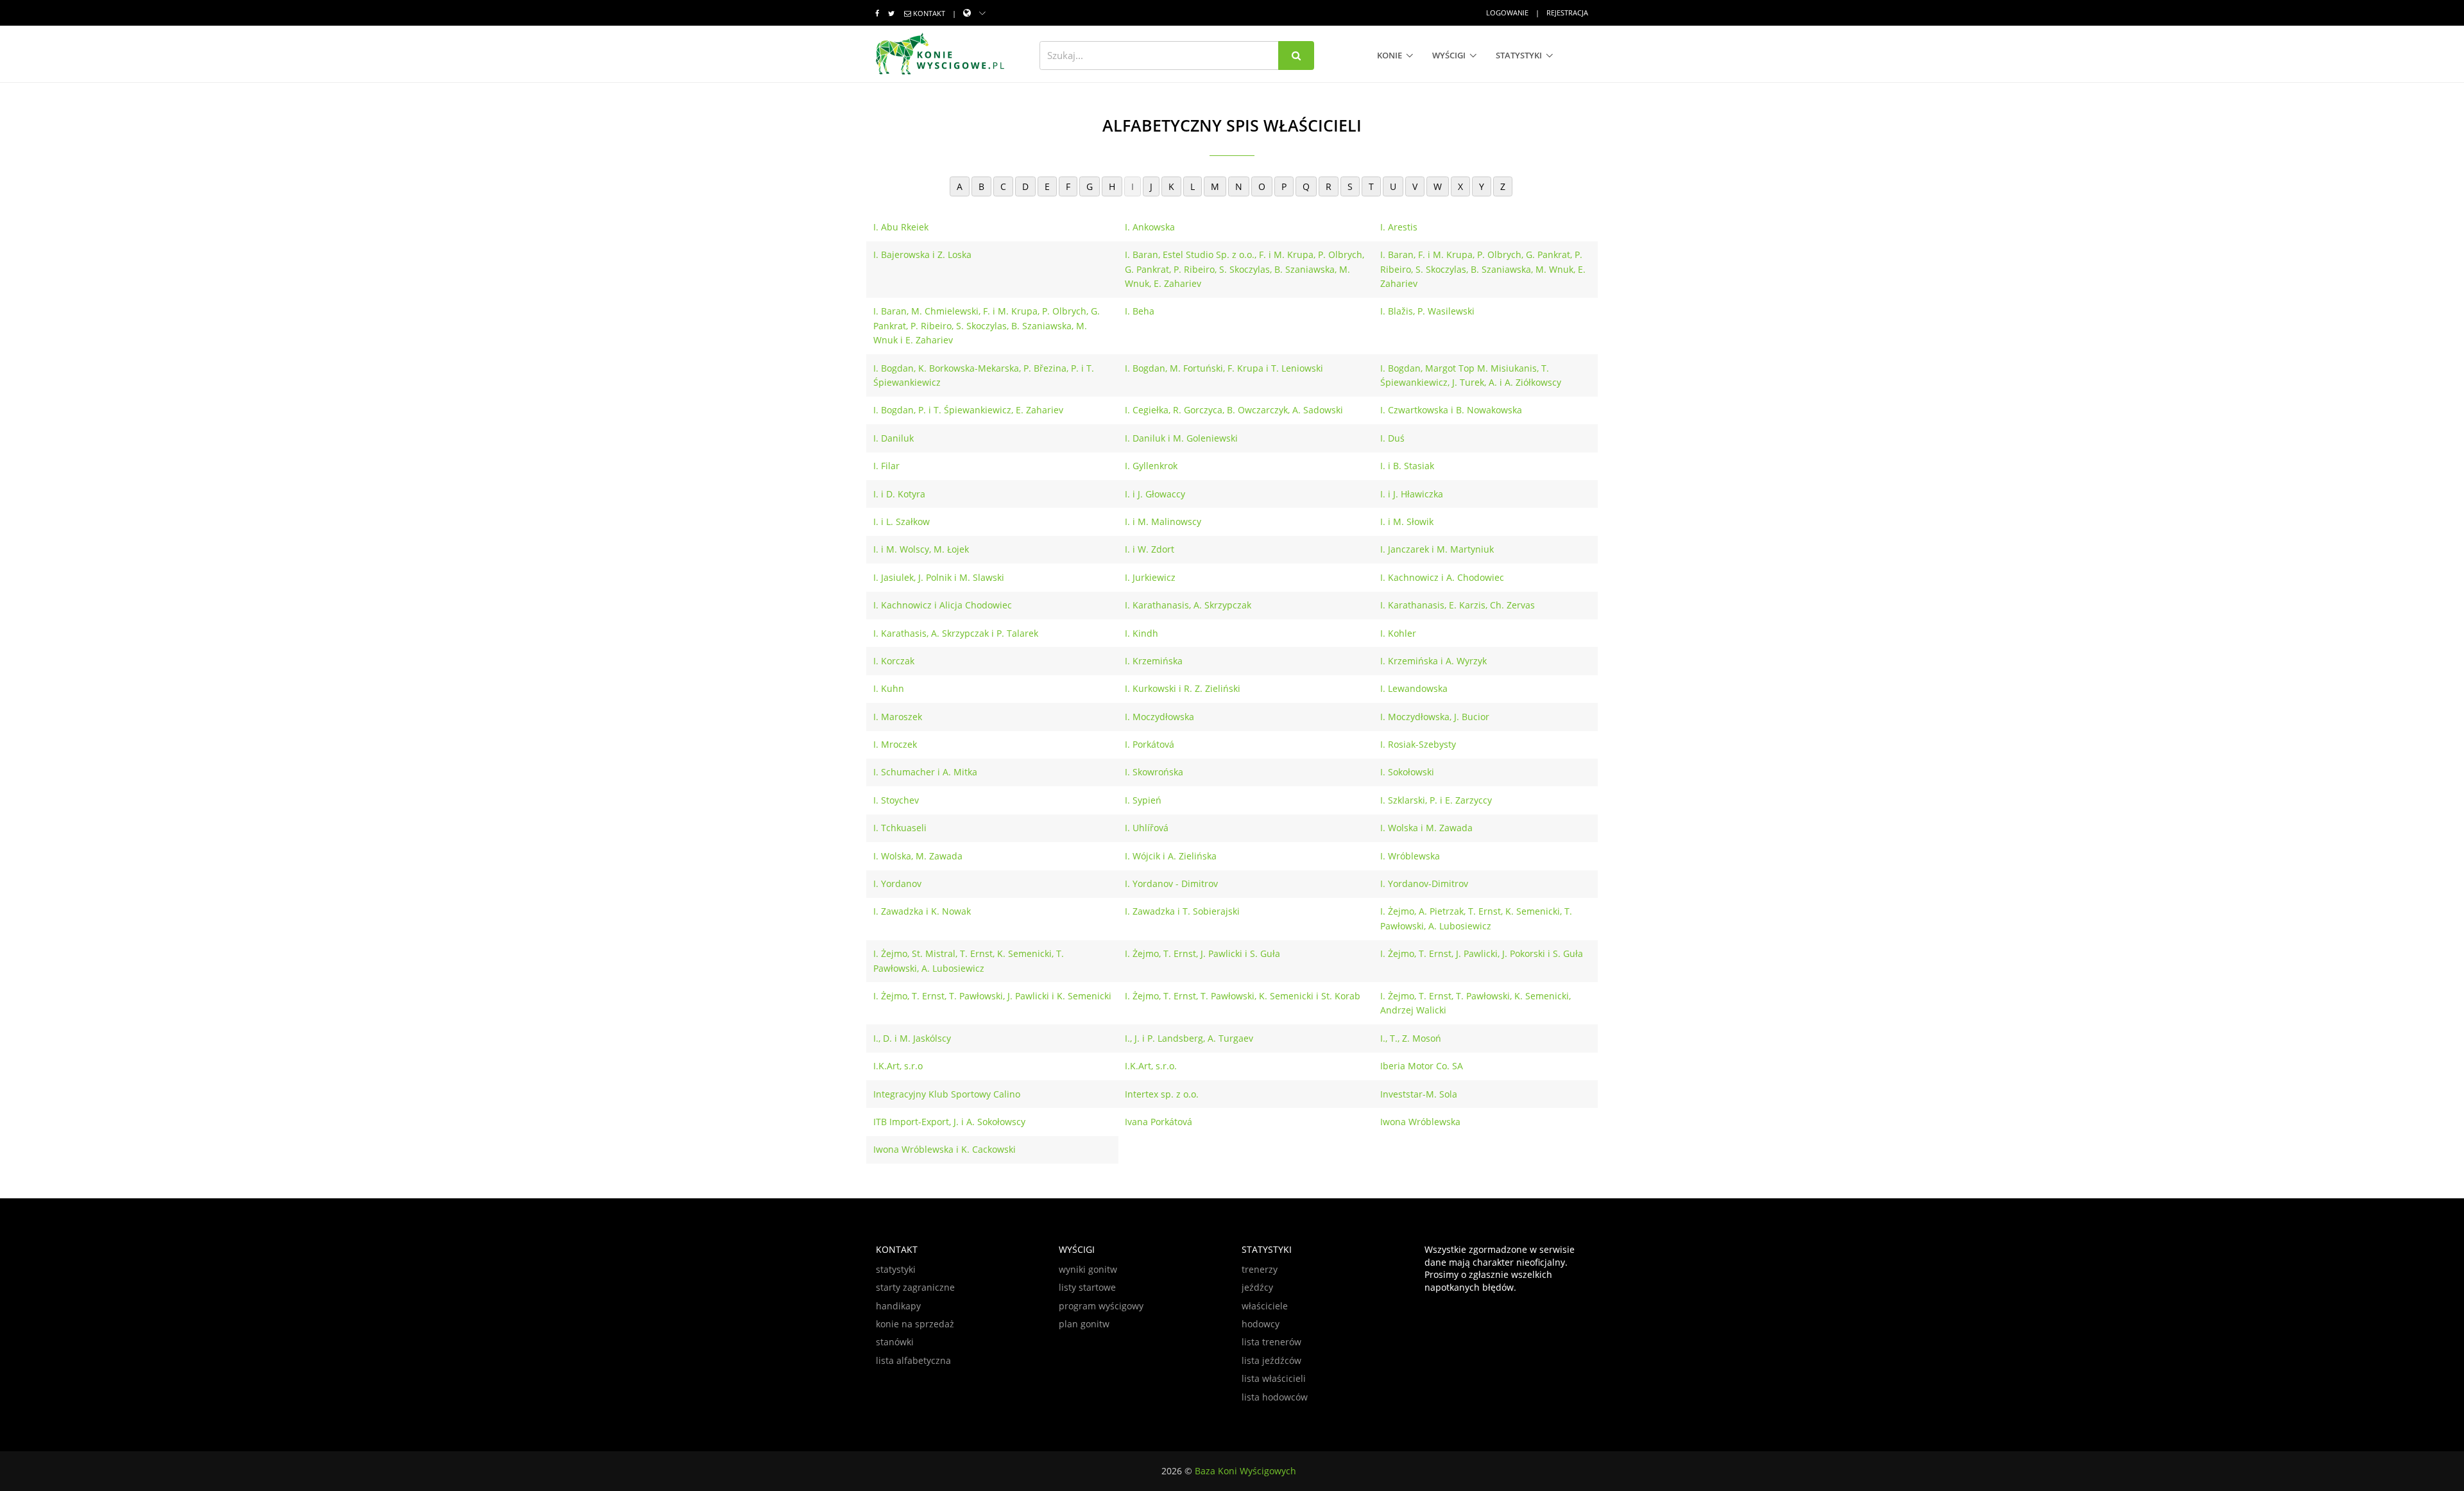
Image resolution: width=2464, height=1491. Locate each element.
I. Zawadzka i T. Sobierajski (1182, 911)
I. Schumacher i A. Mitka (925, 772)
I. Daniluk (894, 438)
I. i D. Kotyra (899, 494)
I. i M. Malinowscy (1163, 521)
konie (1390, 55)
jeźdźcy (1257, 1287)
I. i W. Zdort (1150, 549)
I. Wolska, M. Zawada (918, 856)
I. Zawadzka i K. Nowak (922, 911)
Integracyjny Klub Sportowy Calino (947, 1094)
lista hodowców (1275, 1397)
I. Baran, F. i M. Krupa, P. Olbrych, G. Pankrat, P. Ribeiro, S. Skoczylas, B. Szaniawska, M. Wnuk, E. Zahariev (1483, 269)
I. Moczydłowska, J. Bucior (1435, 717)
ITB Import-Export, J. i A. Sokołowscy (949, 1122)
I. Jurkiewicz (1150, 577)
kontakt (929, 13)
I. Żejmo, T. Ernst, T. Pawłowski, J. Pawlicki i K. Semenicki (992, 996)
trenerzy (1260, 1269)
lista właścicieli (1274, 1378)
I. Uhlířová (1147, 828)
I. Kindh (1142, 633)
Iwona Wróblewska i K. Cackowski (945, 1149)
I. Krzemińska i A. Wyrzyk (1433, 661)
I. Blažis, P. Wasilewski (1427, 311)
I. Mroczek (895, 744)
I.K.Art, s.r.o (898, 1066)
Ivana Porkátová (1159, 1122)
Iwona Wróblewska (1420, 1122)
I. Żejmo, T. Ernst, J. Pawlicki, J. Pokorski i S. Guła (1482, 953)
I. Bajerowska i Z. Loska (922, 254)
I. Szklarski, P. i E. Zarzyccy (1436, 800)
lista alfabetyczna (913, 1360)
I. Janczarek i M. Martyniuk (1437, 549)
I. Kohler (1398, 633)
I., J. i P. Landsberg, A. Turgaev (1189, 1038)
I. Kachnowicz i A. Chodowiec (1442, 577)
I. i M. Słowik (1407, 521)
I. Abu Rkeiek (901, 227)
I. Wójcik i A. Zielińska (1171, 856)
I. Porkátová (1150, 744)
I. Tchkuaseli (900, 828)
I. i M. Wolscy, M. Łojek (921, 549)
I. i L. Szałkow (902, 521)
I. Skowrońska (1154, 772)
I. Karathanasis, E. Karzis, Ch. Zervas (1458, 605)
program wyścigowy (1101, 1306)
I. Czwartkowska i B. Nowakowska (1451, 410)
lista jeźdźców (1271, 1360)
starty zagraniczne (915, 1287)
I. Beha (1140, 311)
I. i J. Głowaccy (1155, 494)
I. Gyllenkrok (1151, 466)
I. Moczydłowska (1159, 717)
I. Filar (886, 466)
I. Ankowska (1150, 227)
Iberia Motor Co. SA (1422, 1066)
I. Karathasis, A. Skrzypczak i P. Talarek (956, 633)
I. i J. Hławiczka (1412, 494)
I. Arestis (1399, 227)
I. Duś (1392, 438)
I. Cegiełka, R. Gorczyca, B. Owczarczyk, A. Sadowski (1234, 410)
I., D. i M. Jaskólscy (912, 1038)
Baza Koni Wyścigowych (1245, 1471)
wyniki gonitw (1088, 1269)
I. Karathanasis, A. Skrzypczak (1188, 605)
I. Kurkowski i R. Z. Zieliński (1183, 688)
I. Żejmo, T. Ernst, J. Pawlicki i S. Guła (1202, 953)
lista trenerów (1271, 1342)
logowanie (1507, 13)
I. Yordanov (897, 883)
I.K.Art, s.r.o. (1151, 1066)
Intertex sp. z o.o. (1162, 1094)
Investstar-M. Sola (1419, 1094)
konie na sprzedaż (915, 1324)
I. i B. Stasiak (1407, 466)
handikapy (898, 1306)
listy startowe (1087, 1287)
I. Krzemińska (1154, 661)
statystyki (1519, 55)
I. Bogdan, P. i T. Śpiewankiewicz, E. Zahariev (968, 410)
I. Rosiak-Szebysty (1418, 744)
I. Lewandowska (1414, 688)
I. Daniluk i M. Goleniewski (1181, 438)
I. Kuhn (889, 688)
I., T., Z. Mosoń (1411, 1038)
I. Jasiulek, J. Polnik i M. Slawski (939, 577)
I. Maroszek (898, 717)
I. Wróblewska (1410, 856)
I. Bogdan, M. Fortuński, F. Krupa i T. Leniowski (1224, 368)
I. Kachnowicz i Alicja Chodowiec (943, 605)
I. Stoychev (896, 800)
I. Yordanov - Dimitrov (1171, 883)
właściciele (1265, 1306)
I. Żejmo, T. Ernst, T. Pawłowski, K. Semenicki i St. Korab (1243, 996)
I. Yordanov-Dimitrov (1424, 883)
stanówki (895, 1342)
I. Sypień (1143, 800)
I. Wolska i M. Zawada (1426, 828)
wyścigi (1449, 55)
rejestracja (1567, 13)
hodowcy (1261, 1324)
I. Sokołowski (1407, 772)
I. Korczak (894, 661)
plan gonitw (1084, 1324)
